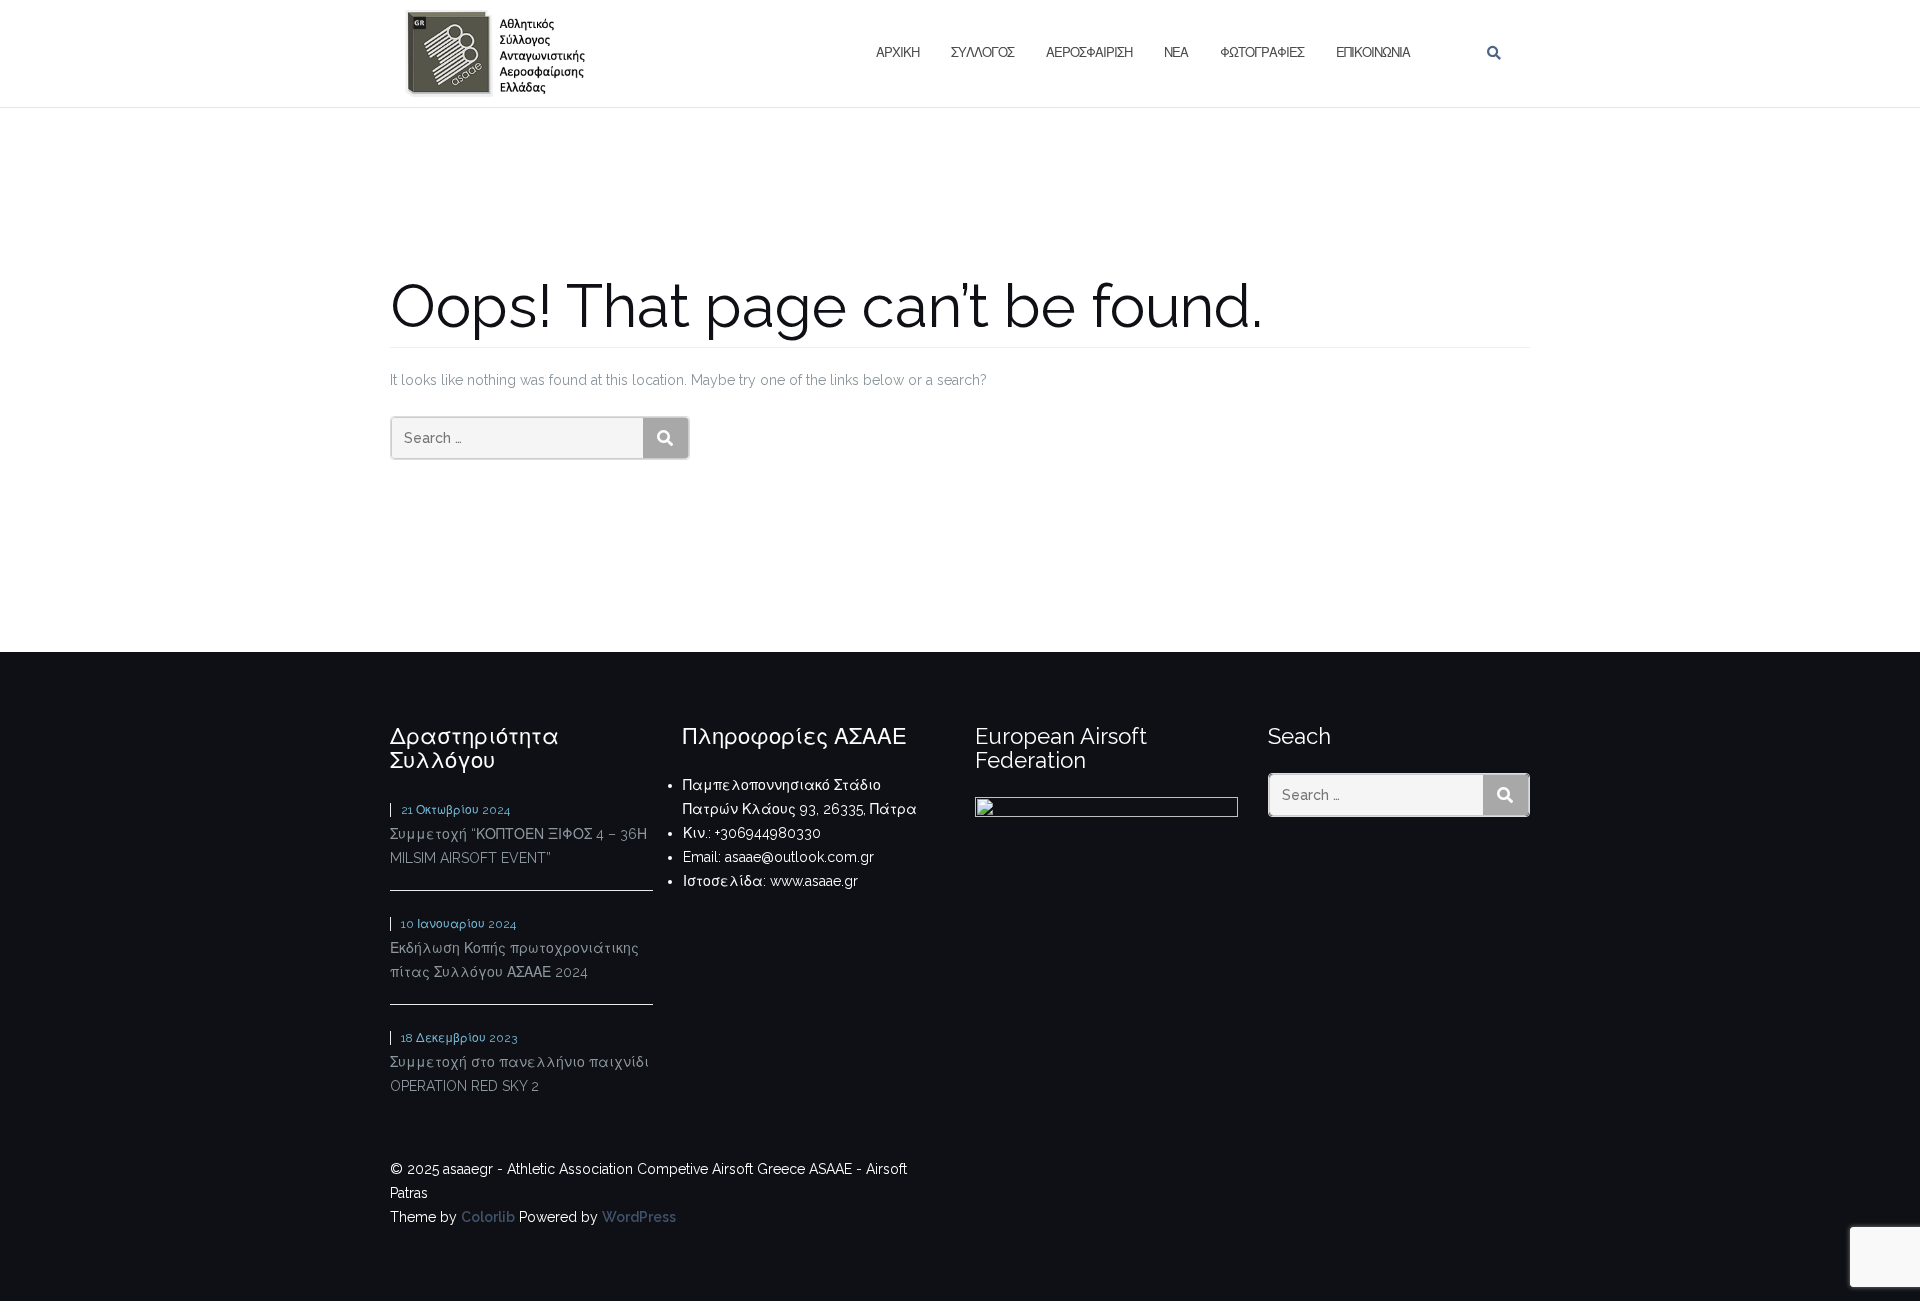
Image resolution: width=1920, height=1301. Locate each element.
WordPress (639, 1217)
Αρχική (897, 52)
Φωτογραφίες (1262, 52)
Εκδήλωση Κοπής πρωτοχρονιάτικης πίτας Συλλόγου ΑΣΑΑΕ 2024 (514, 960)
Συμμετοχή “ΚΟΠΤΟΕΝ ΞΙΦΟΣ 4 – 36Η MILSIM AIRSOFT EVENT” (518, 846)
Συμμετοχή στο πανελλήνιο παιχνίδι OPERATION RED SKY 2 (519, 1074)
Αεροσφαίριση (1089, 52)
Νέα (1176, 52)
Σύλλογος (982, 52)
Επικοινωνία (1373, 52)
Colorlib (488, 1217)
